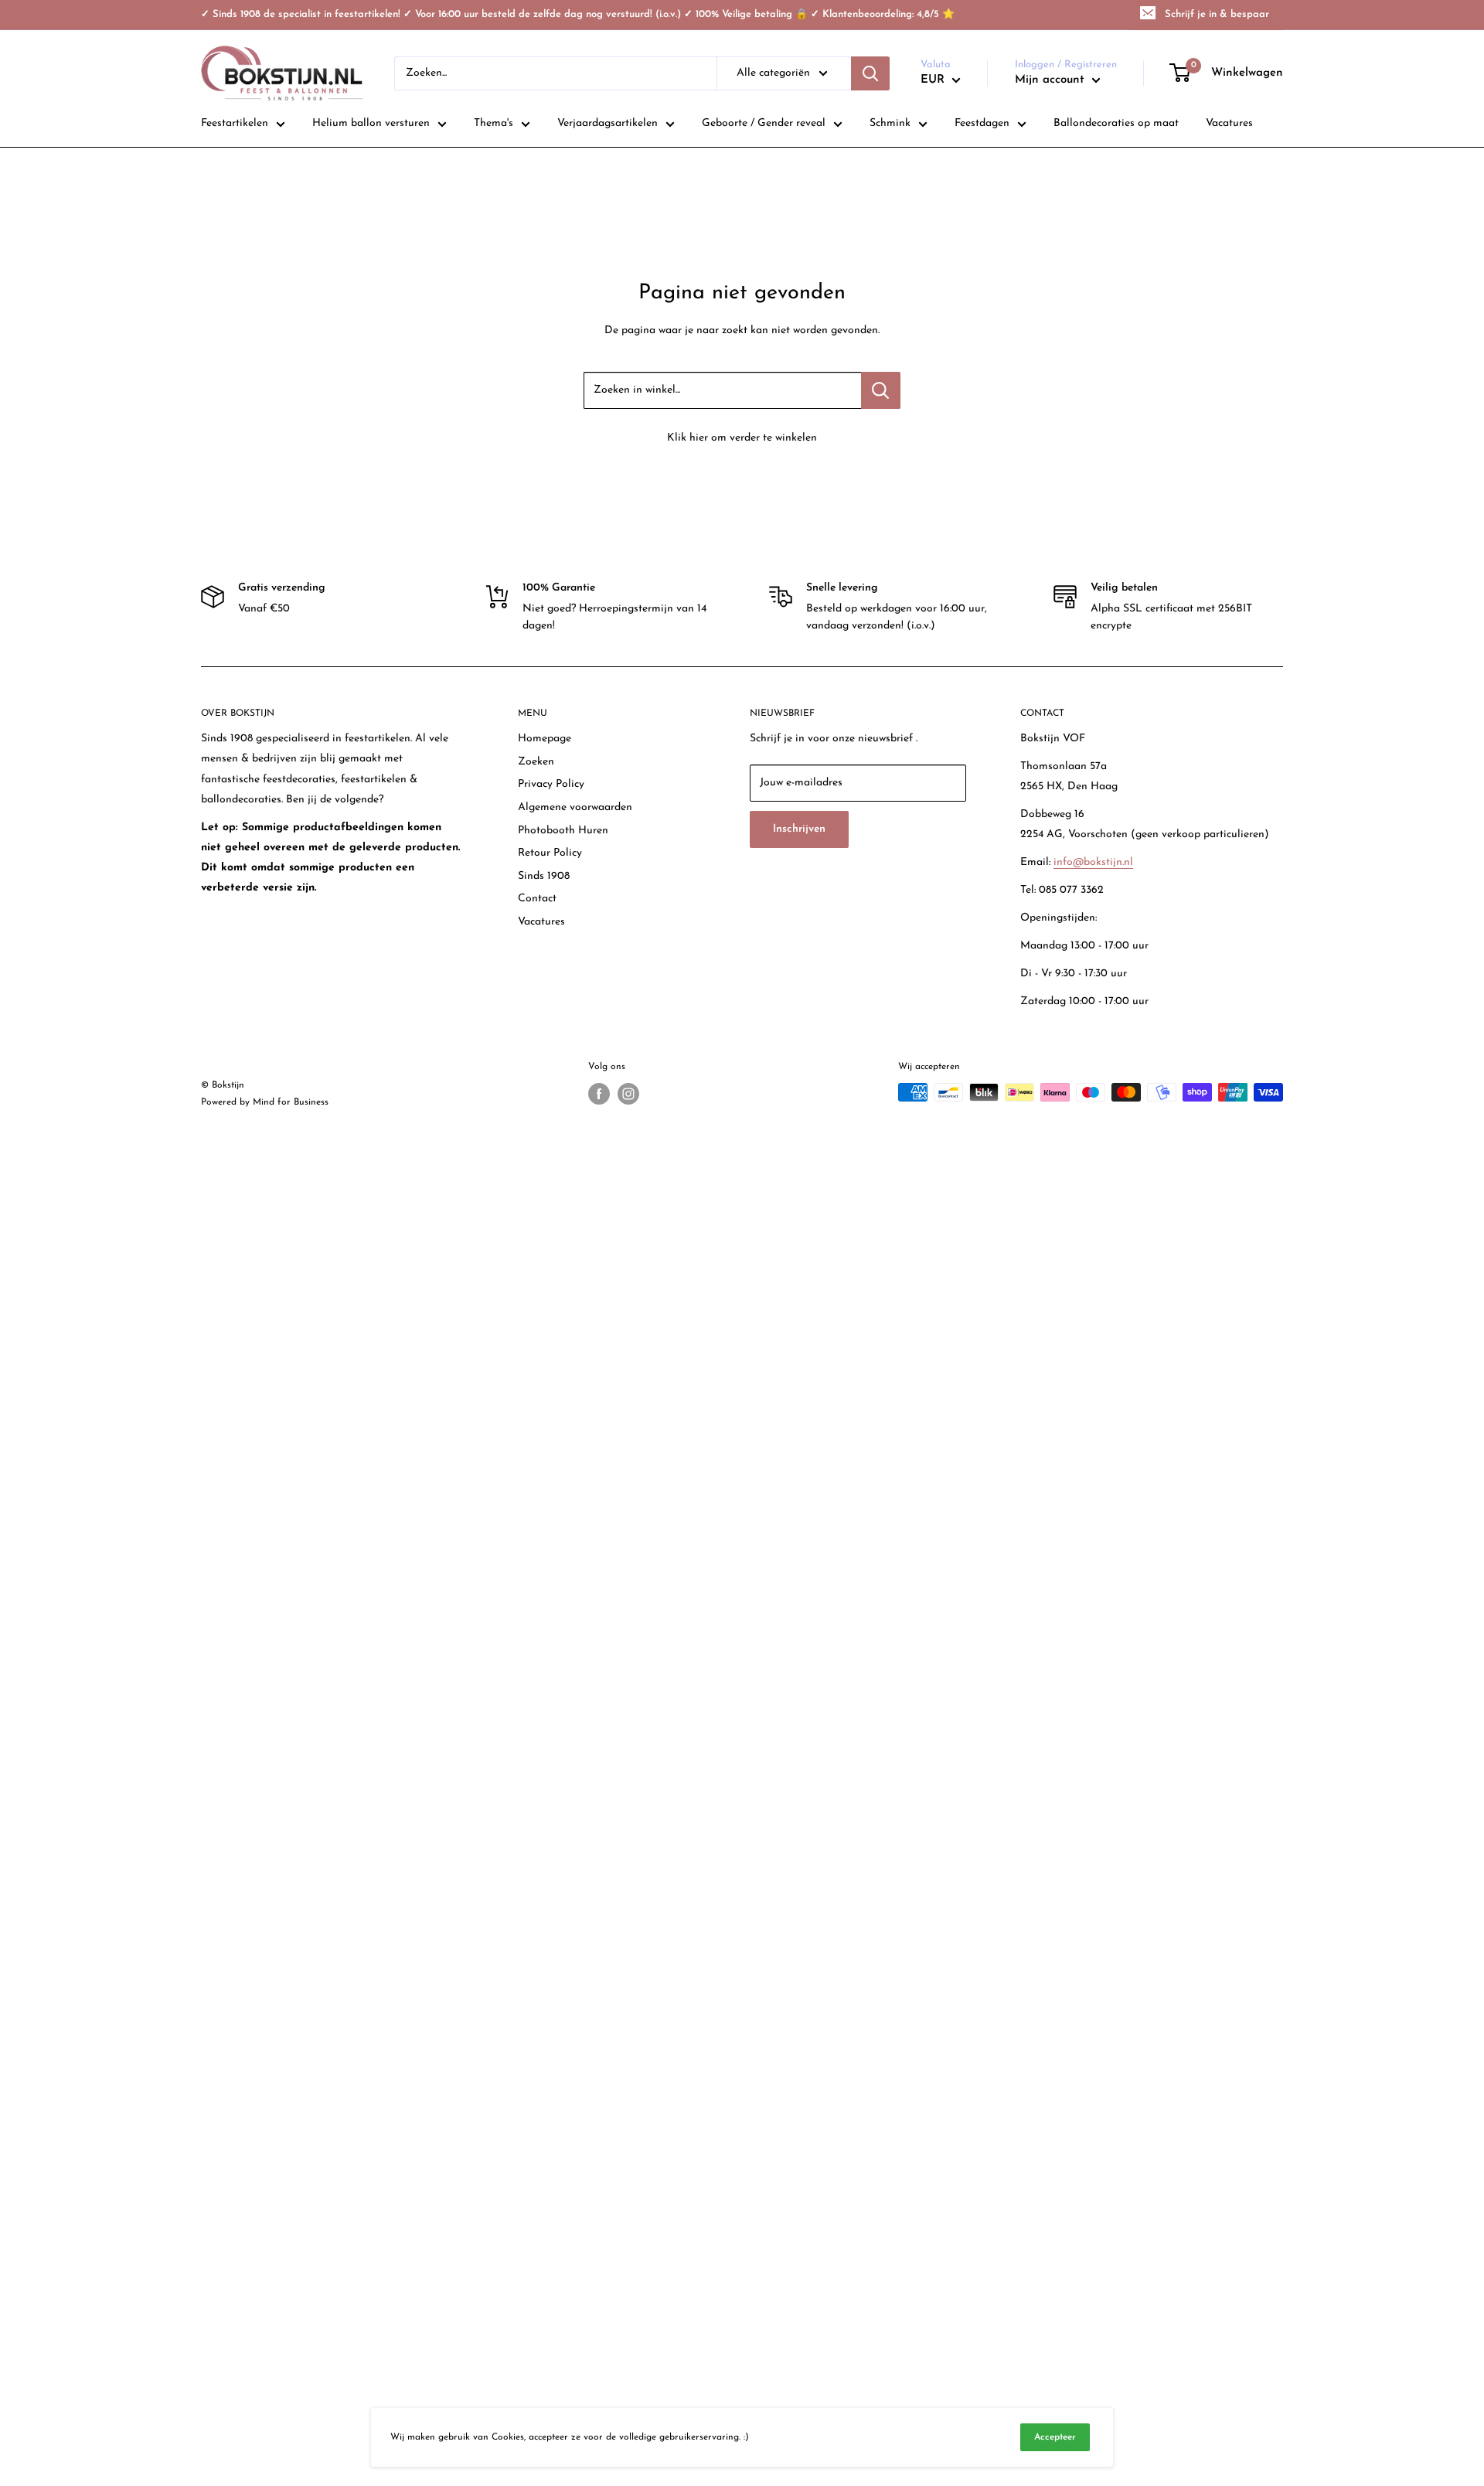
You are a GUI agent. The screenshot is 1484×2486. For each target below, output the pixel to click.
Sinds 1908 (544, 876)
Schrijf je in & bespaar (1217, 14)
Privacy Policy (551, 784)
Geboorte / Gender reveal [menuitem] (764, 123)
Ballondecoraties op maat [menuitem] (1116, 123)
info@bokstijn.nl (1093, 862)
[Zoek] (870, 73)
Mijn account (1052, 80)
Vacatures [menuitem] (1229, 123)
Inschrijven (799, 829)
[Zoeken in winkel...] (881, 390)
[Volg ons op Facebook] (599, 1094)
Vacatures (541, 922)
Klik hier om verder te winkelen (742, 438)
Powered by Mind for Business (265, 1102)
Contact (537, 899)
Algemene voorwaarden (575, 807)
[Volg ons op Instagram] (628, 1094)
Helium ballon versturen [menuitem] (371, 123)
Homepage (545, 739)
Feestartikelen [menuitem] (235, 123)
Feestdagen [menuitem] (982, 123)
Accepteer (1055, 2437)
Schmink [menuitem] (890, 123)
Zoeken (536, 762)
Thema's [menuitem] (494, 123)
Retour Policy (550, 853)
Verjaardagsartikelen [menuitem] (608, 123)
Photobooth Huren (563, 831)
